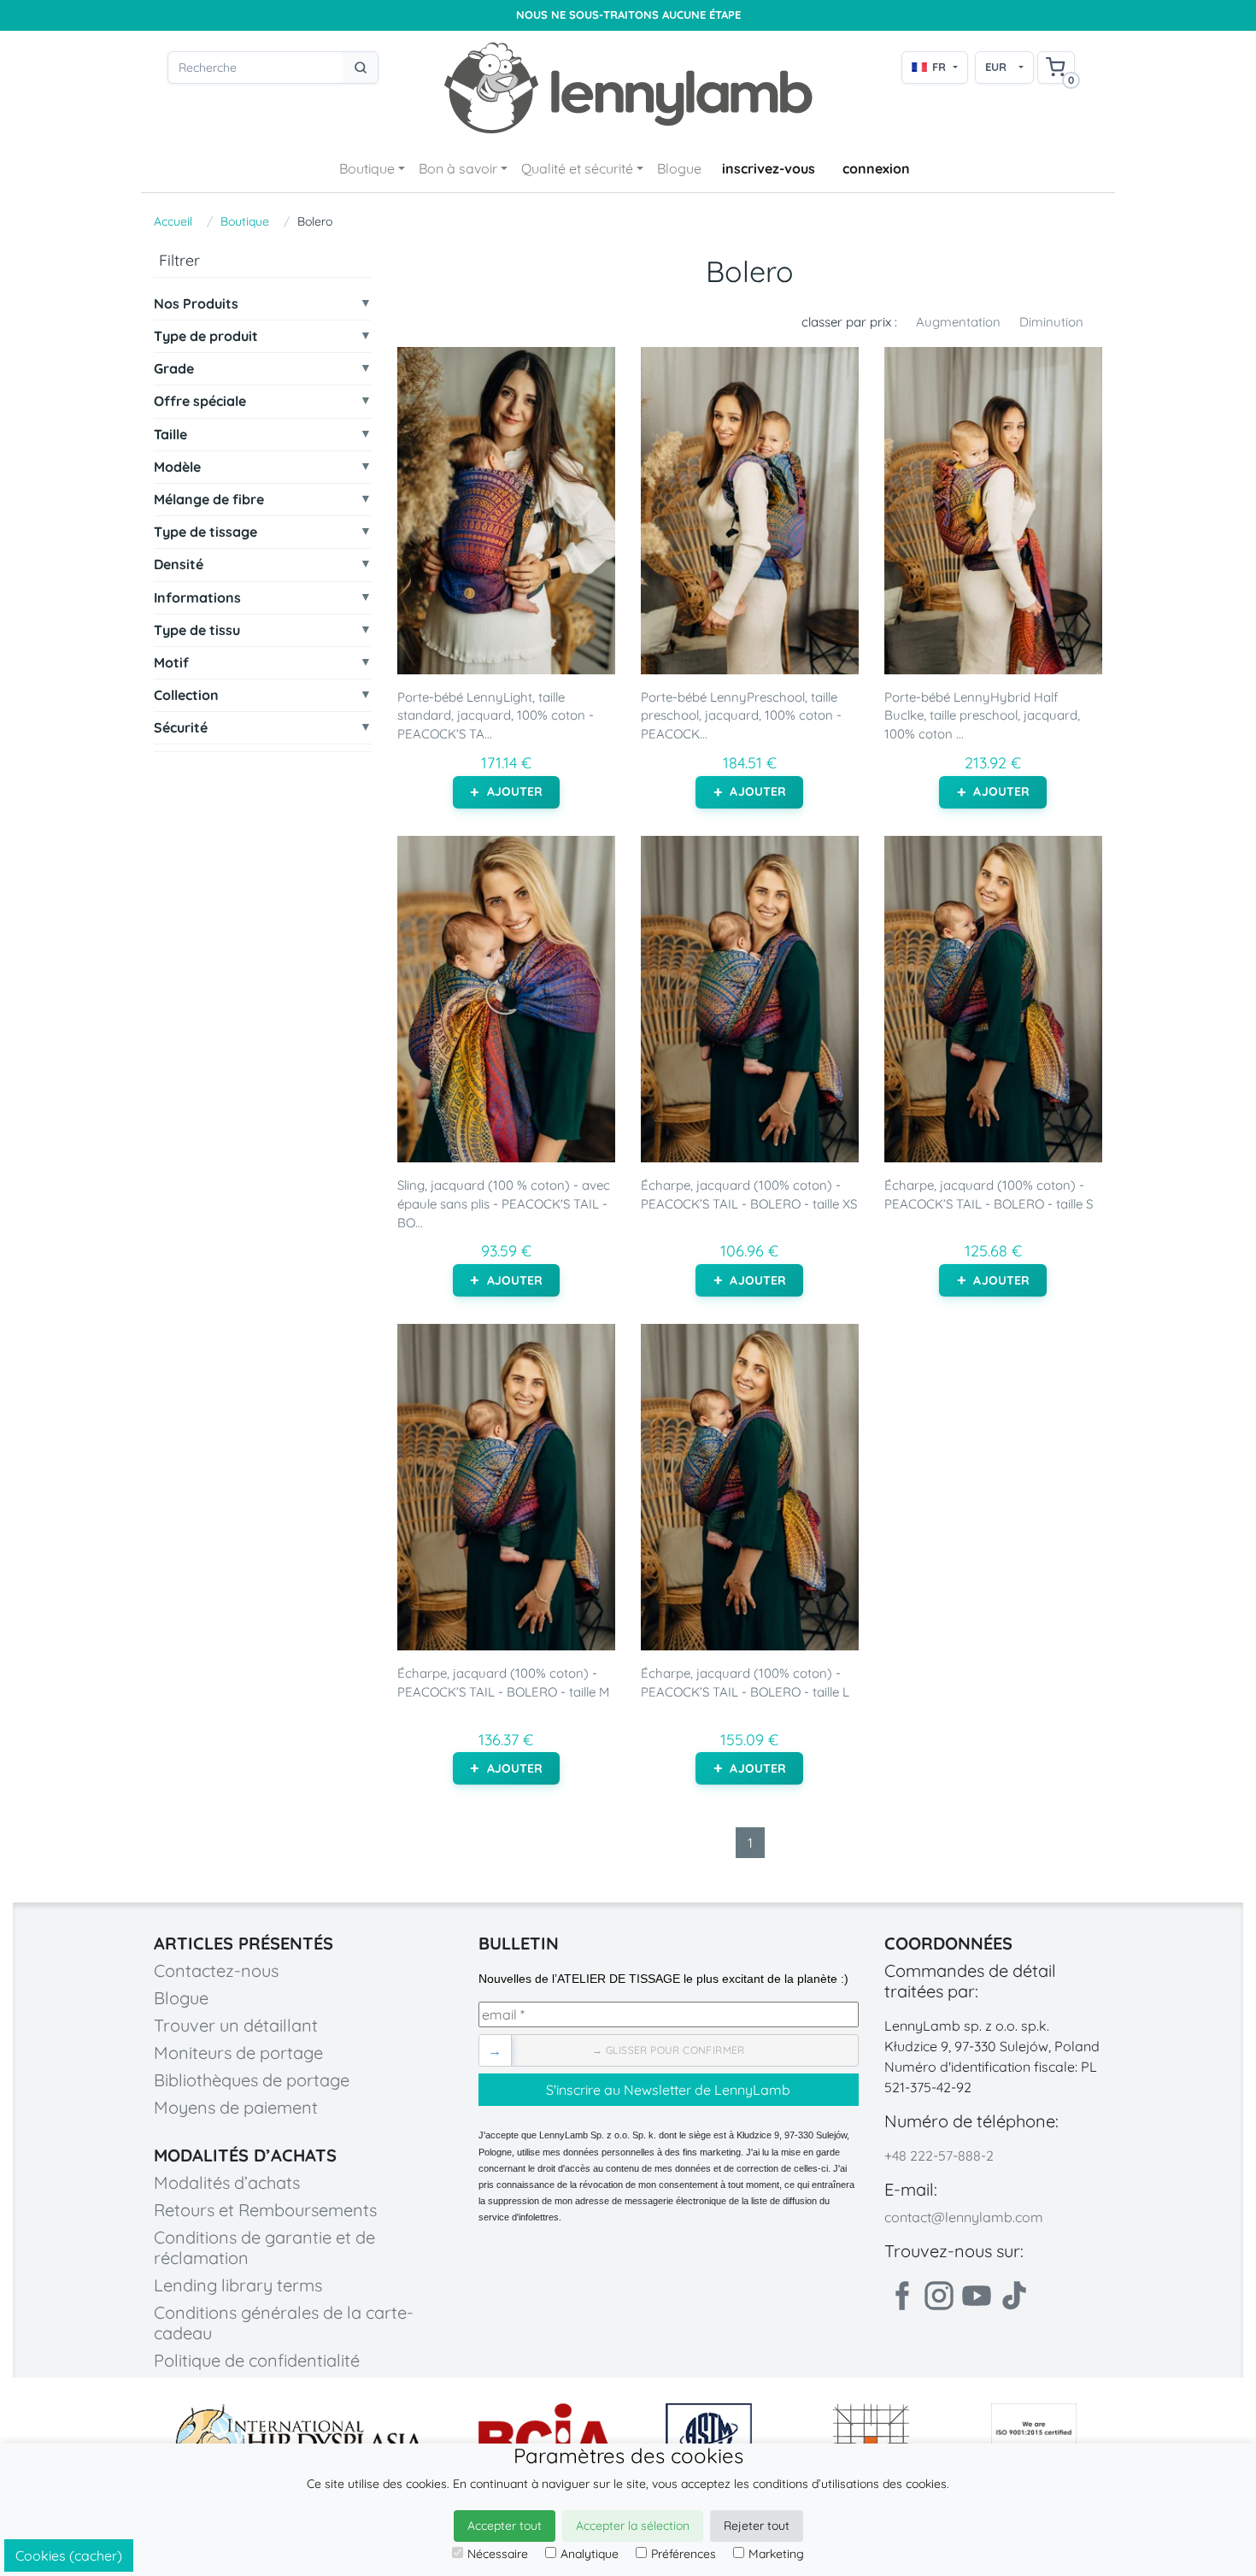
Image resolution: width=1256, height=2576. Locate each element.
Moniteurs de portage (238, 2053)
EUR (996, 67)
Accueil (173, 221)
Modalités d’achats (227, 2182)
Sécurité (181, 729)
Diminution (1051, 322)
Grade (174, 369)
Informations (197, 598)
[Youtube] (977, 2296)
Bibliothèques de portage (252, 2080)
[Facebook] (901, 2296)
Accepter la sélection (633, 2526)
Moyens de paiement (236, 2107)
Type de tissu (197, 630)
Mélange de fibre (209, 500)
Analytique (590, 2554)
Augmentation (958, 322)
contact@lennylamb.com (964, 2217)
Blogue (679, 168)
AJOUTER (515, 791)
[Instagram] (939, 2296)
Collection (186, 695)
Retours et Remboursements (265, 2210)
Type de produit (206, 336)
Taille (170, 435)
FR (939, 67)
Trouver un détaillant (236, 2025)
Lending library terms (238, 2285)
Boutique (367, 168)
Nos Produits (196, 304)
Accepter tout (505, 2526)
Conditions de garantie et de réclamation (264, 2247)
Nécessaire (498, 2554)
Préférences (684, 2554)
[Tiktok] (1014, 2296)
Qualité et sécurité (577, 168)
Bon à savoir (458, 168)
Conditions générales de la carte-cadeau (284, 2323)
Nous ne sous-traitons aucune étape (628, 15)
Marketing (776, 2554)
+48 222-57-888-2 (939, 2155)
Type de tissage (205, 532)
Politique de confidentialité (257, 2360)
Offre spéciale (200, 402)
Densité (179, 565)
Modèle (177, 467)
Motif (171, 663)
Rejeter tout (757, 2526)
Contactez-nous (216, 1970)
